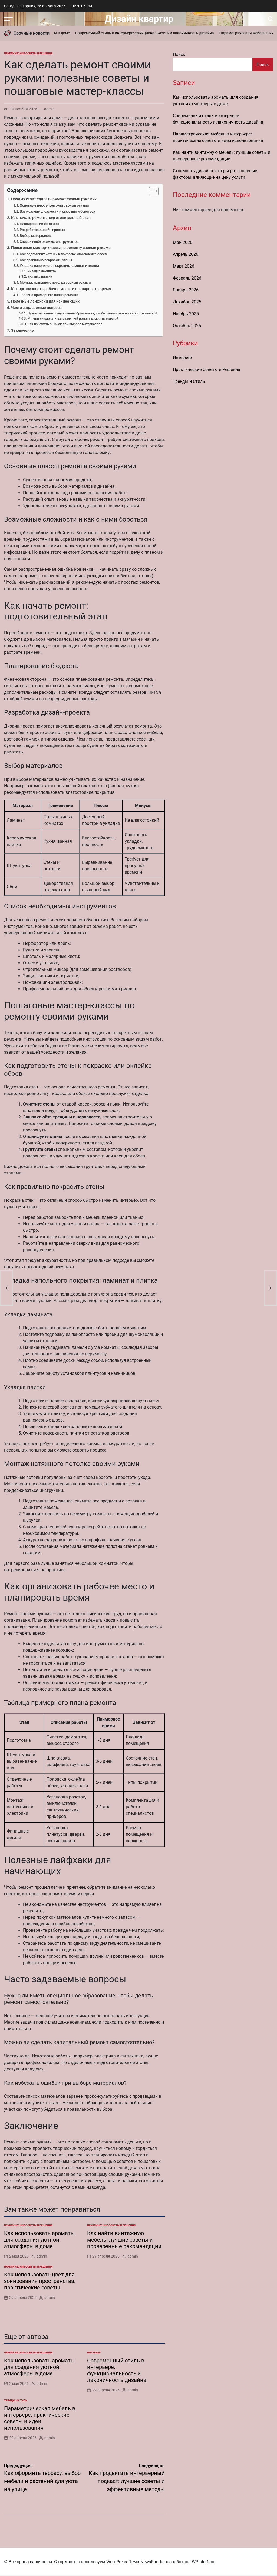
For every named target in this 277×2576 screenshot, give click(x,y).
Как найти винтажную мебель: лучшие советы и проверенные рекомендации (124, 2240)
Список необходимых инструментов (49, 242)
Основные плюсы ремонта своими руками (54, 205)
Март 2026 (184, 266)
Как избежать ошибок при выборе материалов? (65, 324)
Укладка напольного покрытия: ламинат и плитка (59, 266)
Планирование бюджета (39, 224)
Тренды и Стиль (16, 2400)
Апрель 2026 (186, 254)
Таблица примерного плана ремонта (49, 295)
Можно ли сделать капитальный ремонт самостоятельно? (73, 319)
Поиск (179, 54)
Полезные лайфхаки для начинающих (45, 301)
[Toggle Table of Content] (151, 191)
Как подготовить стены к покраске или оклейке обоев (63, 254)
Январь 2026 (186, 290)
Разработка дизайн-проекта (42, 230)
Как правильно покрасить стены (46, 260)
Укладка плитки (40, 277)
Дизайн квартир (139, 19)
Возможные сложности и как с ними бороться (57, 211)
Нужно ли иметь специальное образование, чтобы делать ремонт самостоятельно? (92, 313)
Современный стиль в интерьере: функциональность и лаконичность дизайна (128, 33)
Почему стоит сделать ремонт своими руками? (54, 199)
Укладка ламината (42, 271)
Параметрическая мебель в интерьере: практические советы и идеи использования (40, 2418)
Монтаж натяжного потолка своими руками (55, 282)
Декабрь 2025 (187, 302)
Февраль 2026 (187, 278)
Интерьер (94, 2353)
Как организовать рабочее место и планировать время (61, 289)
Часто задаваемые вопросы (37, 308)
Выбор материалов (35, 236)
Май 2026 (183, 242)
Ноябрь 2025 (186, 314)
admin (49, 109)
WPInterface (203, 2562)
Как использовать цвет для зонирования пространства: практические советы (40, 2281)
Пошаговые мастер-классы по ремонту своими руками (61, 248)
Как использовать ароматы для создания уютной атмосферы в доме (39, 2240)
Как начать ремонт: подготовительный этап (51, 218)
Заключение (22, 331)
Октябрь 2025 (187, 326)
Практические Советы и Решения (28, 53)
